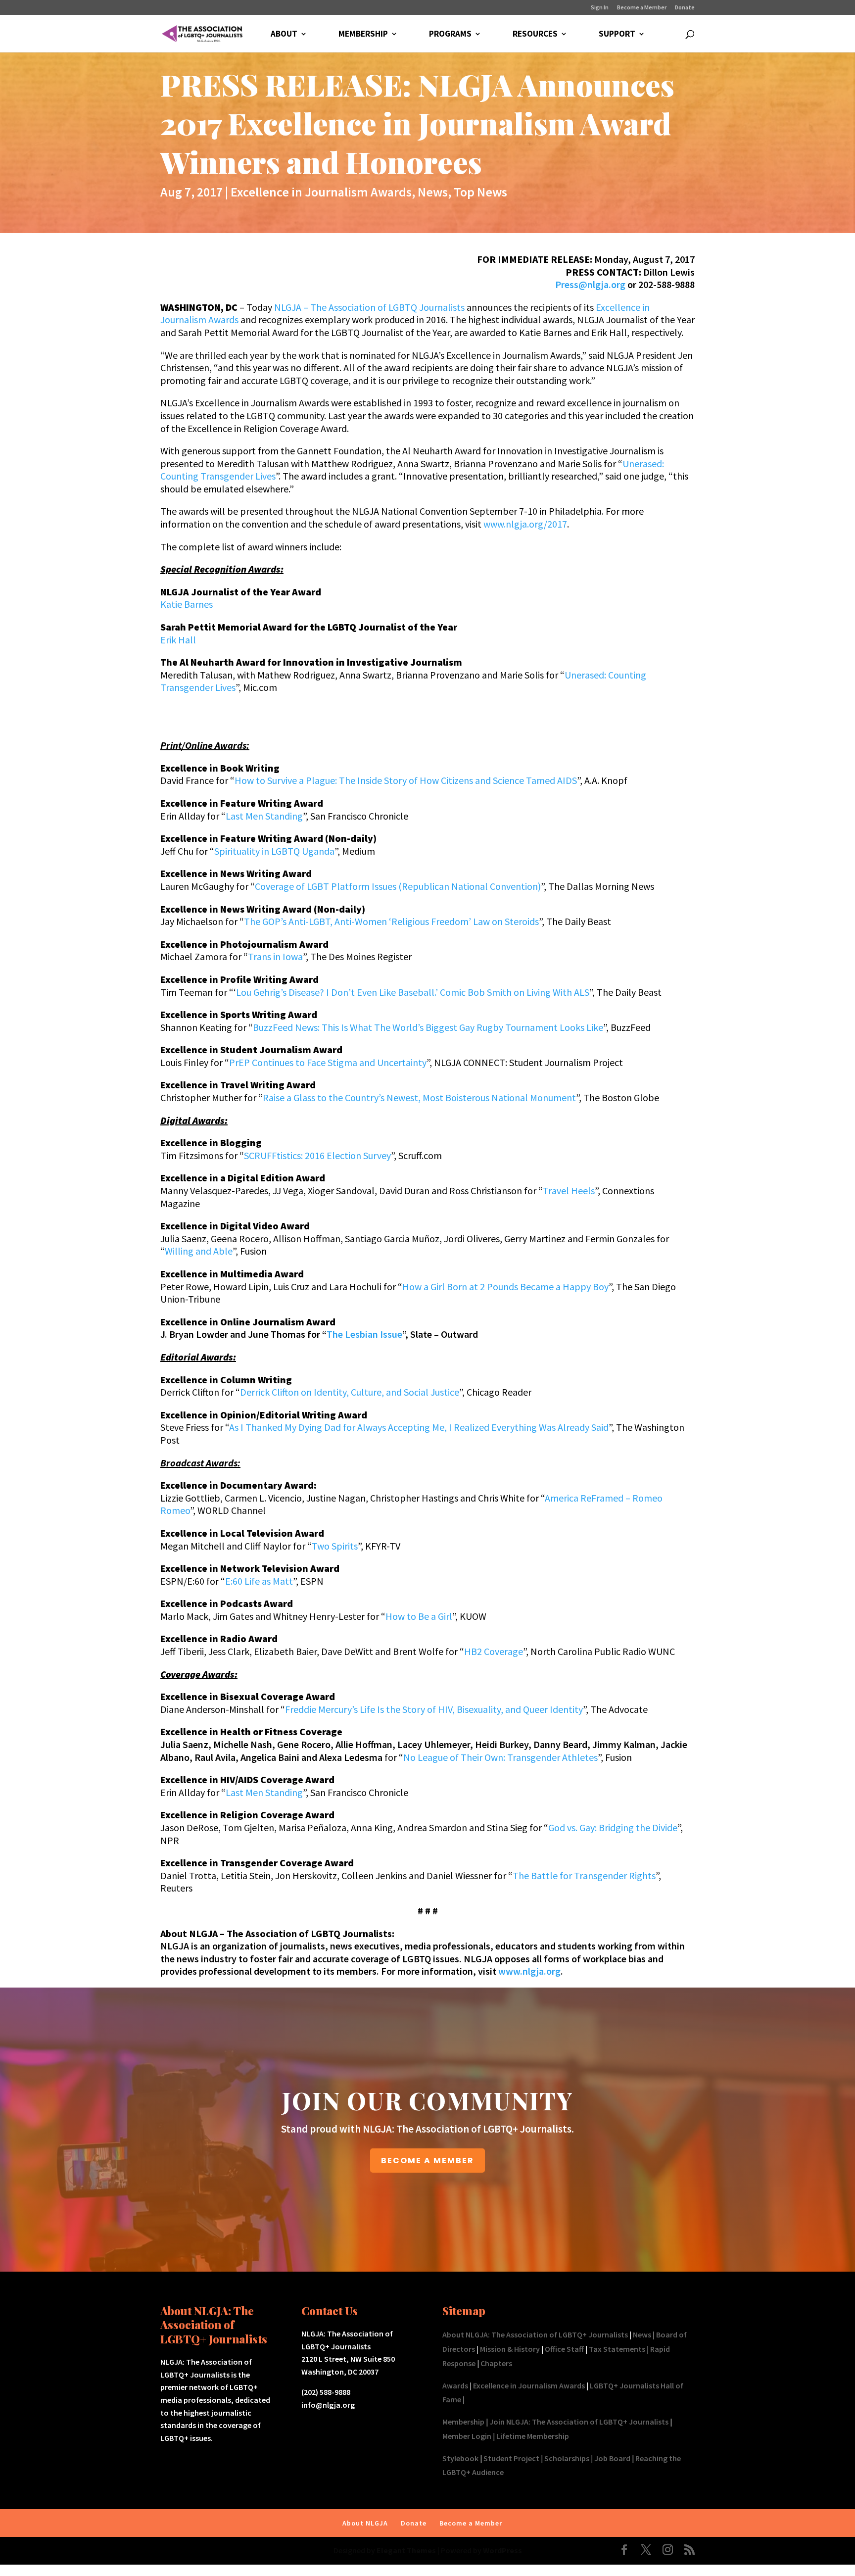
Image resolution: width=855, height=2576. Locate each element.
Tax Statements (617, 2349)
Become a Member (642, 8)
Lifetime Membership (533, 2436)
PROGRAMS (450, 35)
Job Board (612, 2458)
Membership (463, 2422)
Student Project (511, 2458)
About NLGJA (365, 2523)
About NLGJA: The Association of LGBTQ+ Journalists (535, 2334)
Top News (480, 192)
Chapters (496, 2363)
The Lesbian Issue (364, 1334)
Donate (685, 8)
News (433, 192)
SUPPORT (617, 35)
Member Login (467, 2436)
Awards (455, 2385)
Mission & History (510, 2349)
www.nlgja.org (529, 1971)
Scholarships (567, 2458)
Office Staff (564, 2349)
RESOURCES (535, 35)
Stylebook (460, 2458)
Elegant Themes (406, 2550)
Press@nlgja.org (590, 284)
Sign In (600, 8)
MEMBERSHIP (363, 35)
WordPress (502, 2550)
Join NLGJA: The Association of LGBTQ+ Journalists (579, 2422)
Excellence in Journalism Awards (321, 192)
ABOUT (284, 35)
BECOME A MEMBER (427, 2161)
